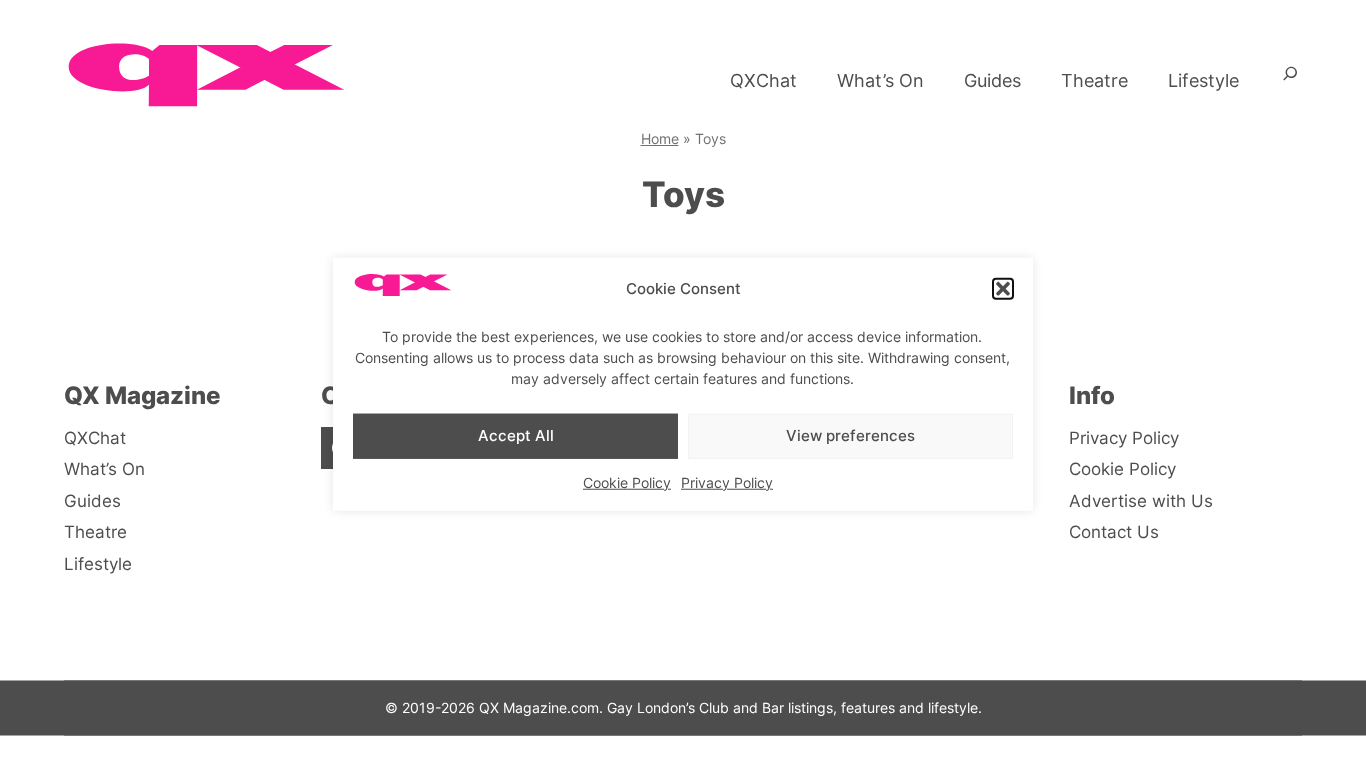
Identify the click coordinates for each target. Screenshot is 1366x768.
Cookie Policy (627, 481)
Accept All (516, 435)
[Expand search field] (1290, 81)
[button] (1003, 289)
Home (660, 138)
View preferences (850, 435)
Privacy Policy (727, 481)
